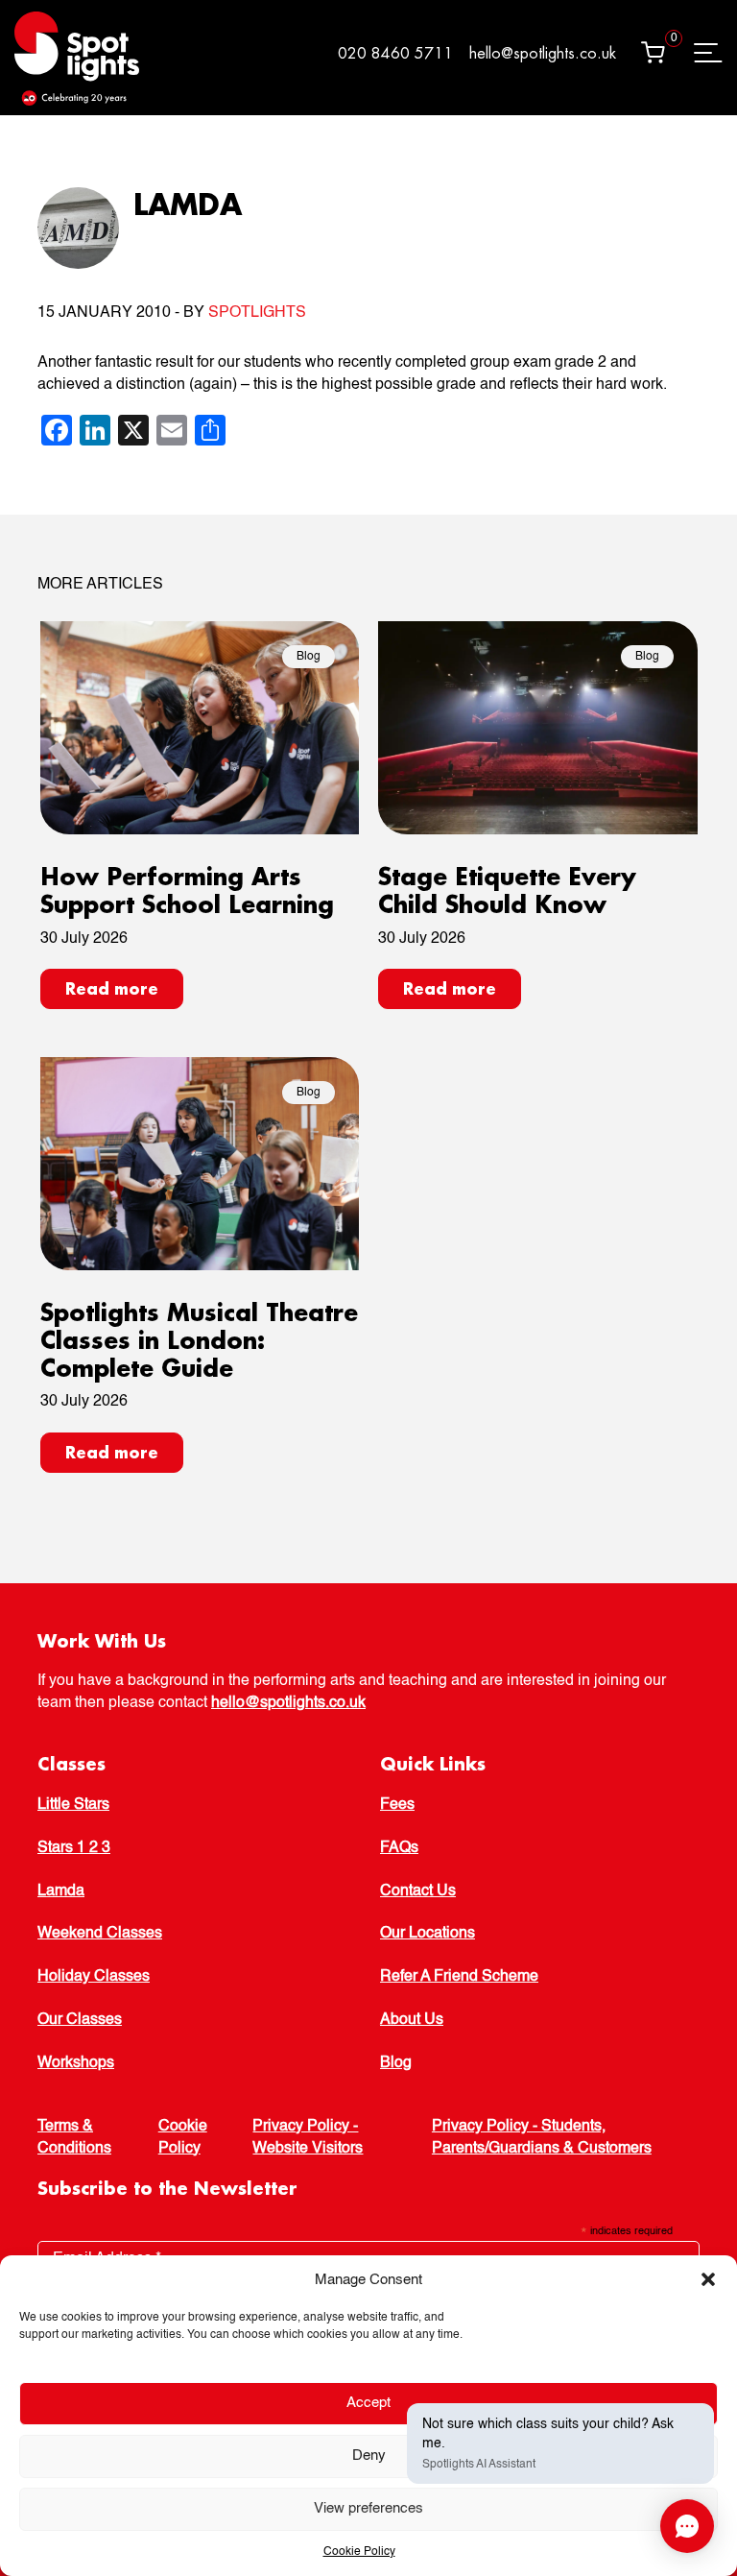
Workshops (76, 2063)
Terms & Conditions (74, 2137)
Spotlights (257, 313)
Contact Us (418, 1891)
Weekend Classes (100, 1934)
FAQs (399, 1848)
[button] (708, 2279)
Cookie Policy (359, 2552)
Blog (396, 2063)
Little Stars (73, 1805)
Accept (368, 2403)
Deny (369, 2456)
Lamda (61, 1891)
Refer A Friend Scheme (459, 1977)
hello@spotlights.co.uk (543, 53)
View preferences (368, 2508)
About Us (412, 2020)
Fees (397, 1805)
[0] (653, 53)
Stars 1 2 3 (74, 1848)
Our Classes (80, 2020)
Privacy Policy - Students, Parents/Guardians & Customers (542, 2137)
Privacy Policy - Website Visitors (308, 2137)
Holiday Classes (94, 1977)
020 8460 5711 (395, 53)
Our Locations (428, 1934)
